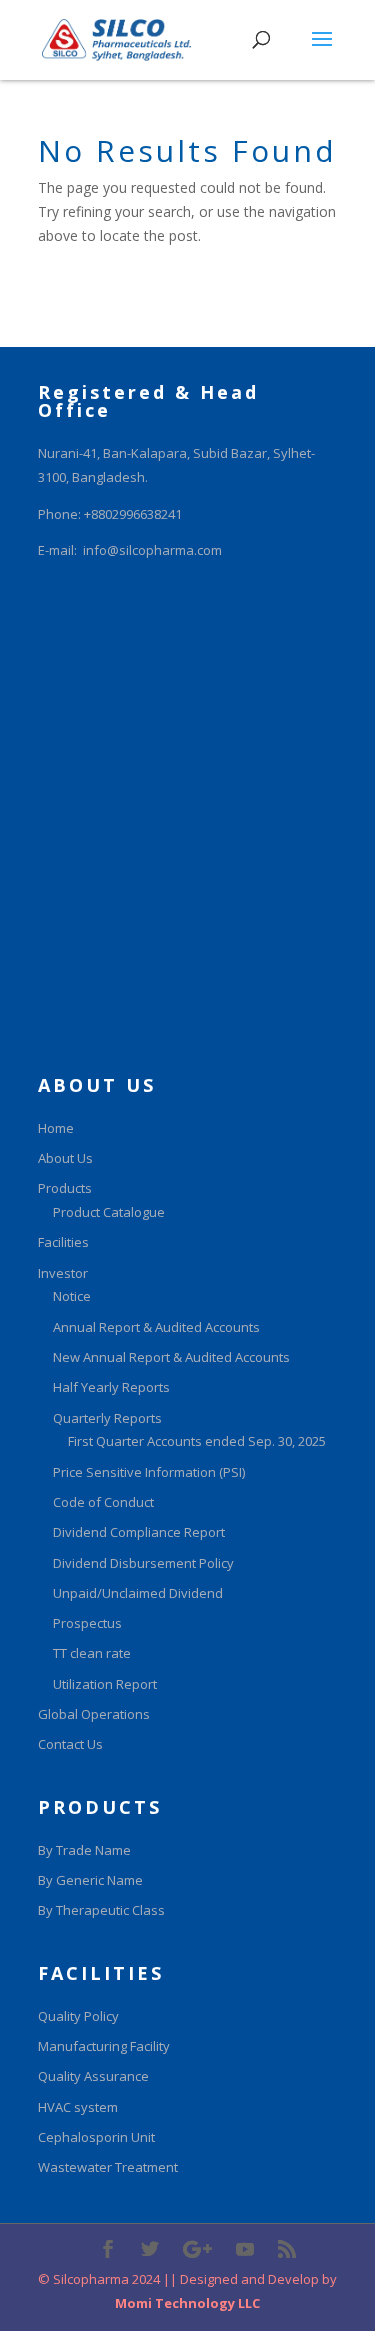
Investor (63, 1273)
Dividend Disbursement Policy (143, 1563)
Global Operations (94, 1714)
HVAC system (78, 2107)
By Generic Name (90, 1880)
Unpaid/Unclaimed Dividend (138, 1593)
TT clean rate (92, 1653)
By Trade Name (84, 1850)
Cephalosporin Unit (96, 2137)
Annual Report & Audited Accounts (156, 1327)
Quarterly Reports (107, 1418)
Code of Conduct (103, 1502)
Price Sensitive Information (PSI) (149, 1472)
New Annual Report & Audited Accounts (171, 1357)
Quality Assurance (93, 2076)
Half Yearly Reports (111, 1387)
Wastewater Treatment (108, 2167)
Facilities (63, 1242)
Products (65, 1188)
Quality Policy (78, 2016)
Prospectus (87, 1623)
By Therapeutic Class (101, 1910)
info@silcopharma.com (152, 550)
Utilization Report (105, 1684)
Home (56, 1128)
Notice (72, 1296)
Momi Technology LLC (187, 2303)
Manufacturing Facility (104, 2046)
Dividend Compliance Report (139, 1532)
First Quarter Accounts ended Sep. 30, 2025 (197, 1441)
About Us (65, 1158)
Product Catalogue (109, 1212)
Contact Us (70, 1744)
